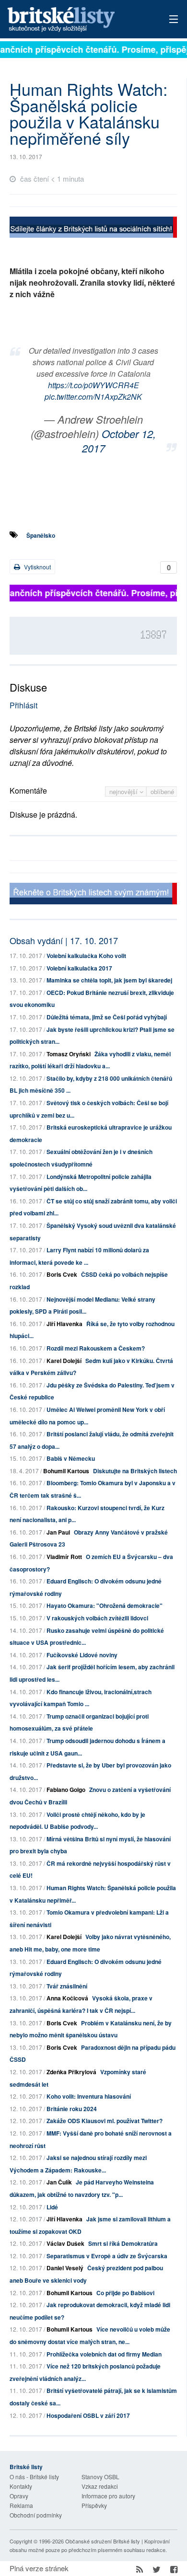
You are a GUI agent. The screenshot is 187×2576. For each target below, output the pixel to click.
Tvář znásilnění (67, 1986)
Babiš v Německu (71, 1458)
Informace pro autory (108, 2496)
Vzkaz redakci (100, 2486)
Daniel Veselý (65, 2268)
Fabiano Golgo (66, 1790)
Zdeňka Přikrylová (71, 2072)
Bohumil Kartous (66, 1471)
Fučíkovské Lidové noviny (82, 1655)
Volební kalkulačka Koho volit (86, 956)
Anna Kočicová (67, 1998)
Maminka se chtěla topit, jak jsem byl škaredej (109, 980)
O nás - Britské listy (34, 2477)
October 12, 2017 (119, 441)
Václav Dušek (65, 2243)
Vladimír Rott (64, 1557)
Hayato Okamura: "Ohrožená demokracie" (105, 1606)
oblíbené (162, 791)
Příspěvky (94, 2505)
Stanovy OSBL (100, 2477)
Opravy (19, 2496)
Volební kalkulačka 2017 (79, 968)
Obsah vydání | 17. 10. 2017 (64, 940)
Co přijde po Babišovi (125, 2293)
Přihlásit (23, 705)
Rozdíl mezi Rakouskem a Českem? (96, 1348)
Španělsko (41, 535)
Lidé (52, 2207)
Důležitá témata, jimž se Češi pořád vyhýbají (107, 1017)
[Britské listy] (93, 228)
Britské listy (77, 20)
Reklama (21, 2505)
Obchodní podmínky (36, 2515)
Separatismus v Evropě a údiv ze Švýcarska (107, 2256)
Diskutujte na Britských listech (135, 1471)
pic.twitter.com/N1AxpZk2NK (93, 397)
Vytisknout (37, 567)
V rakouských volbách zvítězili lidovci (97, 1618)
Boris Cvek (62, 1274)
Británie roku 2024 (72, 2109)
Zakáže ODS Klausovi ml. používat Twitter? (105, 2121)
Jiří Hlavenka (64, 1324)
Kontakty (21, 2486)
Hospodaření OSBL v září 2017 (88, 2415)
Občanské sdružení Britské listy (103, 2541)
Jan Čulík (59, 2182)
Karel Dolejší (64, 1361)
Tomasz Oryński (69, 1054)
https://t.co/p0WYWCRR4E (93, 385)
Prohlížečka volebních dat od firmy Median (104, 2354)
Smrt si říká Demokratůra (123, 2243)
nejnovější (124, 791)
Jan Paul (58, 1532)
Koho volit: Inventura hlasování (89, 2096)
